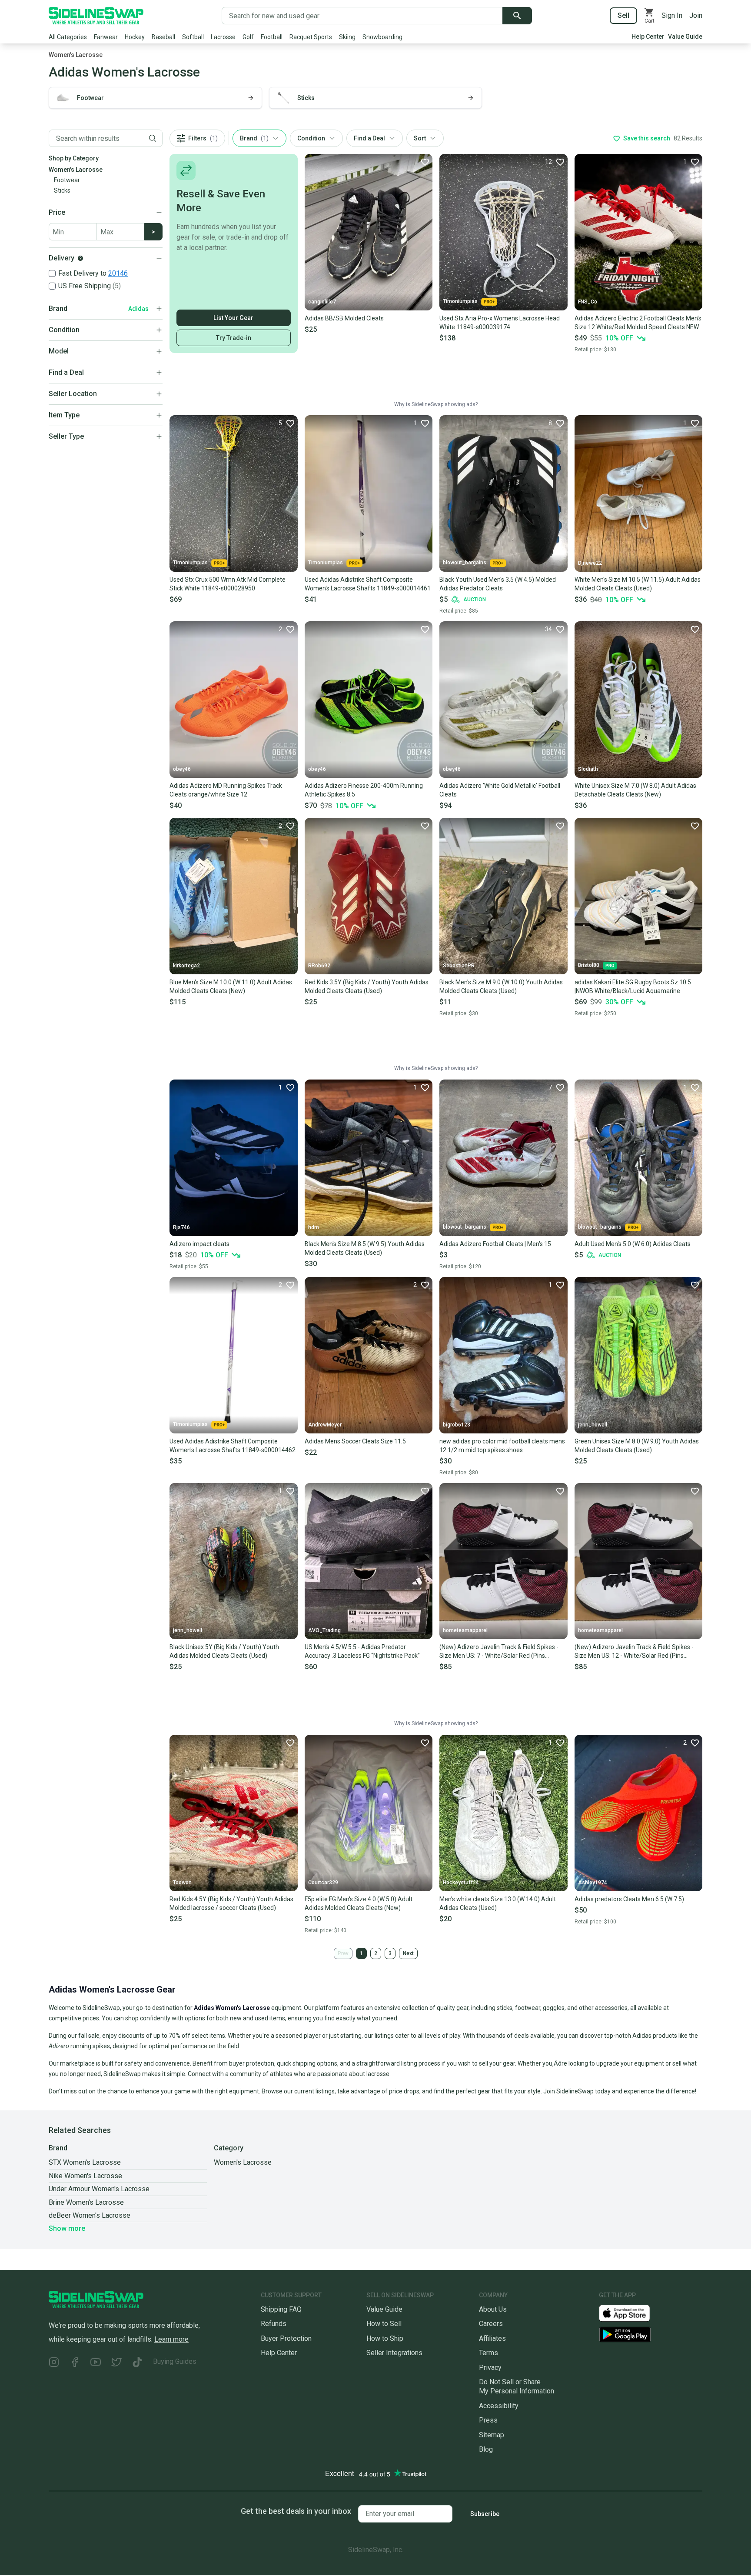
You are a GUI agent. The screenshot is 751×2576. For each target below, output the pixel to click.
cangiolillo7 (322, 302)
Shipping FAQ (281, 2309)
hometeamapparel (465, 1630)
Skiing (347, 37)
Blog (486, 2449)
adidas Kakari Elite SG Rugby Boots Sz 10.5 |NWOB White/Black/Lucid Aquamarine (633, 986)
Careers (491, 2324)
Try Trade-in (234, 338)
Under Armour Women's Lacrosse (99, 2189)
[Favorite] (425, 162)
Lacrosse (223, 37)
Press (488, 2420)
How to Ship (385, 2338)
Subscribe (485, 2514)
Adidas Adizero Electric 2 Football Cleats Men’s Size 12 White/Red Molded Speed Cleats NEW (638, 323)
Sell (623, 15)
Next (408, 1953)
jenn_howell (593, 1425)
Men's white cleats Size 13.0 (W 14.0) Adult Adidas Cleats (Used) (498, 1903)
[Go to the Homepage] (96, 16)
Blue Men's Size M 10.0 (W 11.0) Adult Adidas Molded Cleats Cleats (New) (231, 986)
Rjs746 (181, 1227)
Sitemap (492, 2435)
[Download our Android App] (651, 2334)
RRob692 (319, 966)
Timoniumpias (460, 301)
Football (272, 37)
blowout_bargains (465, 563)
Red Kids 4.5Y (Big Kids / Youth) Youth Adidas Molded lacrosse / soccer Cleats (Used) (231, 1903)
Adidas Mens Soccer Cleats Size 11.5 (355, 1441)
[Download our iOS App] (631, 2313)
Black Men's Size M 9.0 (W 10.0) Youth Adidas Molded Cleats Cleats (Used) (501, 986)
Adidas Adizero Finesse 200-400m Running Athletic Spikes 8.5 (364, 790)
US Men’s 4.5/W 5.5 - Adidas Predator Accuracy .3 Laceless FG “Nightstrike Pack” (362, 1651)
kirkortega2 (186, 966)
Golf (248, 37)
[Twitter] (116, 2363)
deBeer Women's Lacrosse (90, 2215)
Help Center (648, 37)
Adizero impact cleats (199, 1244)
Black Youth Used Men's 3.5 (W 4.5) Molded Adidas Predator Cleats (498, 584)
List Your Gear (233, 318)
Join (696, 15)
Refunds (274, 2324)
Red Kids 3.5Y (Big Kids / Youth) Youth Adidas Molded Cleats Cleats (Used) (367, 986)
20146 (118, 273)
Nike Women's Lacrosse (85, 2176)
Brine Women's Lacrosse (86, 2202)
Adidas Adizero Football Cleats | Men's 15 (495, 1244)
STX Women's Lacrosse (85, 2162)
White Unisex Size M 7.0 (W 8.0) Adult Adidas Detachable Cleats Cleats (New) (635, 790)
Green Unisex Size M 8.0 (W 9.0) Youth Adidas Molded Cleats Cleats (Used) (637, 1446)
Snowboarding (382, 37)
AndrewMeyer (325, 1425)
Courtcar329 (323, 1883)
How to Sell (384, 2324)
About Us (493, 2309)
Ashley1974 (593, 1883)
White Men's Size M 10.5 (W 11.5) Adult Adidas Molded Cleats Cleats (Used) (638, 584)
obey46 (182, 769)
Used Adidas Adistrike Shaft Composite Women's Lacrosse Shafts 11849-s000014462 (233, 1446)
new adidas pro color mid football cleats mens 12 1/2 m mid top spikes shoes (502, 1446)
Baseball (163, 37)
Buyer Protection (286, 2338)
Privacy (490, 2368)
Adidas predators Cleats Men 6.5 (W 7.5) (629, 1899)
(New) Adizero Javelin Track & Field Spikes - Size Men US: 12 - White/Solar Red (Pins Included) (634, 1652)
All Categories (68, 37)
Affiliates (492, 2338)
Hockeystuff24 (461, 1883)
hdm (314, 1227)
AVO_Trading (324, 1630)
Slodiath (588, 769)
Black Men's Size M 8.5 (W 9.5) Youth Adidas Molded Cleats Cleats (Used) (365, 1248)
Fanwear (106, 37)
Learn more (171, 2339)
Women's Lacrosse (76, 55)
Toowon (182, 1883)
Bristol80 (589, 965)
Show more (67, 2228)
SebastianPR (459, 966)
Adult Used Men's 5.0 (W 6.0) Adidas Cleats (633, 1244)
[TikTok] (137, 2363)
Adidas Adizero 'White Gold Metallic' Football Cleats (500, 790)
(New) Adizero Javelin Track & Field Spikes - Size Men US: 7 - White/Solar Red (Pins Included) (499, 1652)
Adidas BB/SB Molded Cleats (344, 318)
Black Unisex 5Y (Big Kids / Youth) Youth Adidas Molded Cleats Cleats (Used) (224, 1651)
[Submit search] (517, 16)
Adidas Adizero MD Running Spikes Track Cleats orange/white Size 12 (226, 790)
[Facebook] (75, 2363)
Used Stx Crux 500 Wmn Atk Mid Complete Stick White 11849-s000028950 (228, 584)
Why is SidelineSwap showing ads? (436, 404)
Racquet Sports (311, 37)
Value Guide (685, 37)
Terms (488, 2353)
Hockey (135, 37)
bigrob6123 (457, 1425)
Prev (343, 1953)
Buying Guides (175, 2361)
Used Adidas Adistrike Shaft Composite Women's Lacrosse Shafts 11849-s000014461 (368, 584)
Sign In (672, 15)
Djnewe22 (590, 563)
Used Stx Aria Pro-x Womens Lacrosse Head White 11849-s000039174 (500, 323)
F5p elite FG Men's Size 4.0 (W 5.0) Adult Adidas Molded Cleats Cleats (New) (359, 1903)
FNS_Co (588, 302)
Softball (193, 37)
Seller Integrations (394, 2353)
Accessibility (499, 2406)
